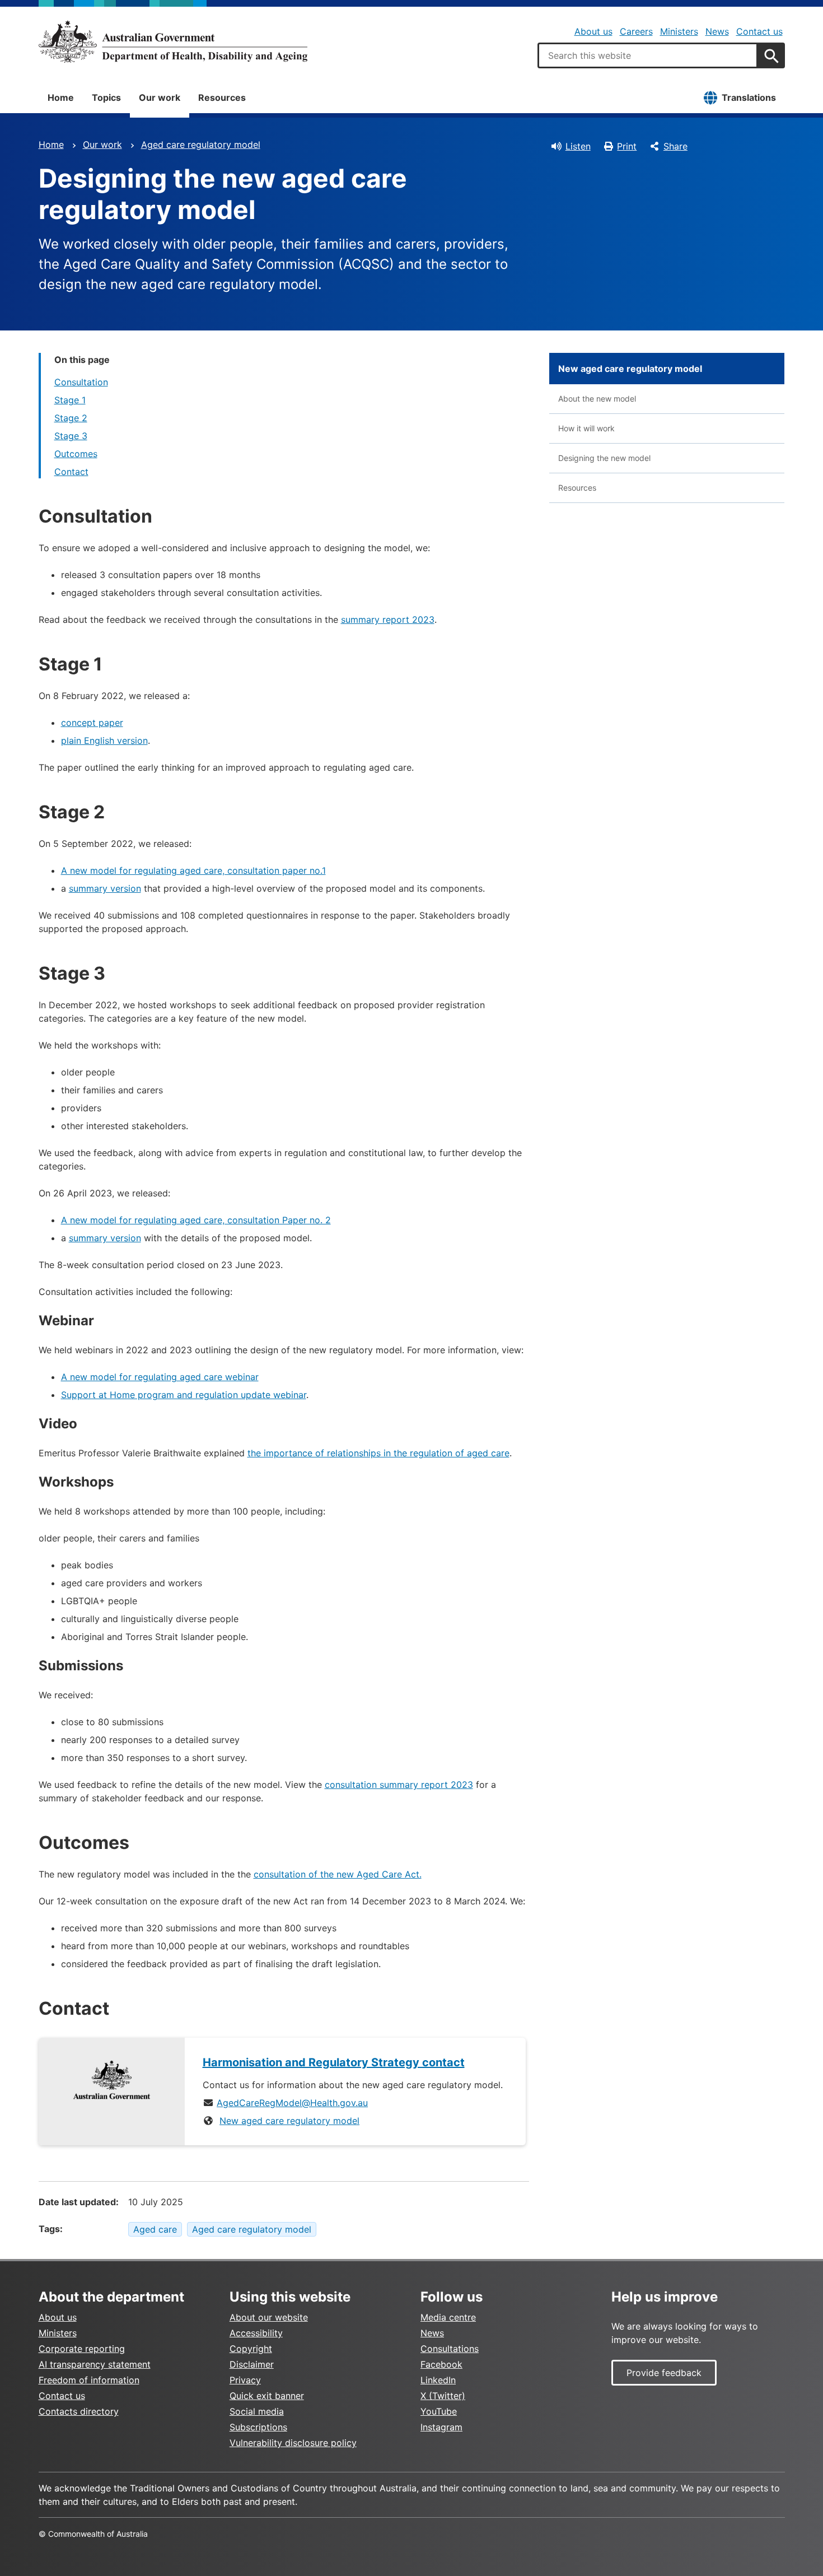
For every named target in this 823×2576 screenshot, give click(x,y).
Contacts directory (79, 2411)
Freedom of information (89, 2380)
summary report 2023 (388, 619)
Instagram (441, 2427)
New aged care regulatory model (289, 2121)
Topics (106, 97)
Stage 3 (71, 436)
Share (675, 146)
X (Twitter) (443, 2396)
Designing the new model (604, 458)
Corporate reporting (82, 2349)
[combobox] (648, 55)
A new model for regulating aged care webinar (160, 1377)
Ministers (679, 31)
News (717, 31)
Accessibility (256, 2333)
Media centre (448, 2317)
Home (61, 97)
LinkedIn (438, 2380)
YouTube (439, 2411)
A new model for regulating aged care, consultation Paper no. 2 (196, 1220)
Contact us (759, 31)
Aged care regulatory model (201, 145)
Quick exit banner (267, 2396)
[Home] (173, 41)
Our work (160, 97)
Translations (749, 97)
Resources (222, 97)
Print (627, 146)
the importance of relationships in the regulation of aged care (378, 1453)
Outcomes (76, 454)
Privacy (245, 2380)
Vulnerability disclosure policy (293, 2443)
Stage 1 (70, 400)
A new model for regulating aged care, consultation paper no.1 (193, 870)
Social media (257, 2411)
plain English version (104, 740)
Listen (578, 146)
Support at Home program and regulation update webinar (184, 1395)
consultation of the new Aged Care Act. (338, 1874)
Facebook (441, 2364)
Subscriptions (258, 2427)
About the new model (597, 399)
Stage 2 (71, 418)
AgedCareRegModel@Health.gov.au (292, 2103)
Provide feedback (664, 2373)
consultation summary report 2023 (399, 1785)
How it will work (586, 428)
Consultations (450, 2349)
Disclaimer (252, 2364)
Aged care (155, 2229)
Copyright (251, 2349)
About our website (269, 2317)
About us (593, 31)
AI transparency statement (95, 2364)
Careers (636, 31)
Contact (71, 472)
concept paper (92, 723)
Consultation (81, 382)
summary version (105, 888)
